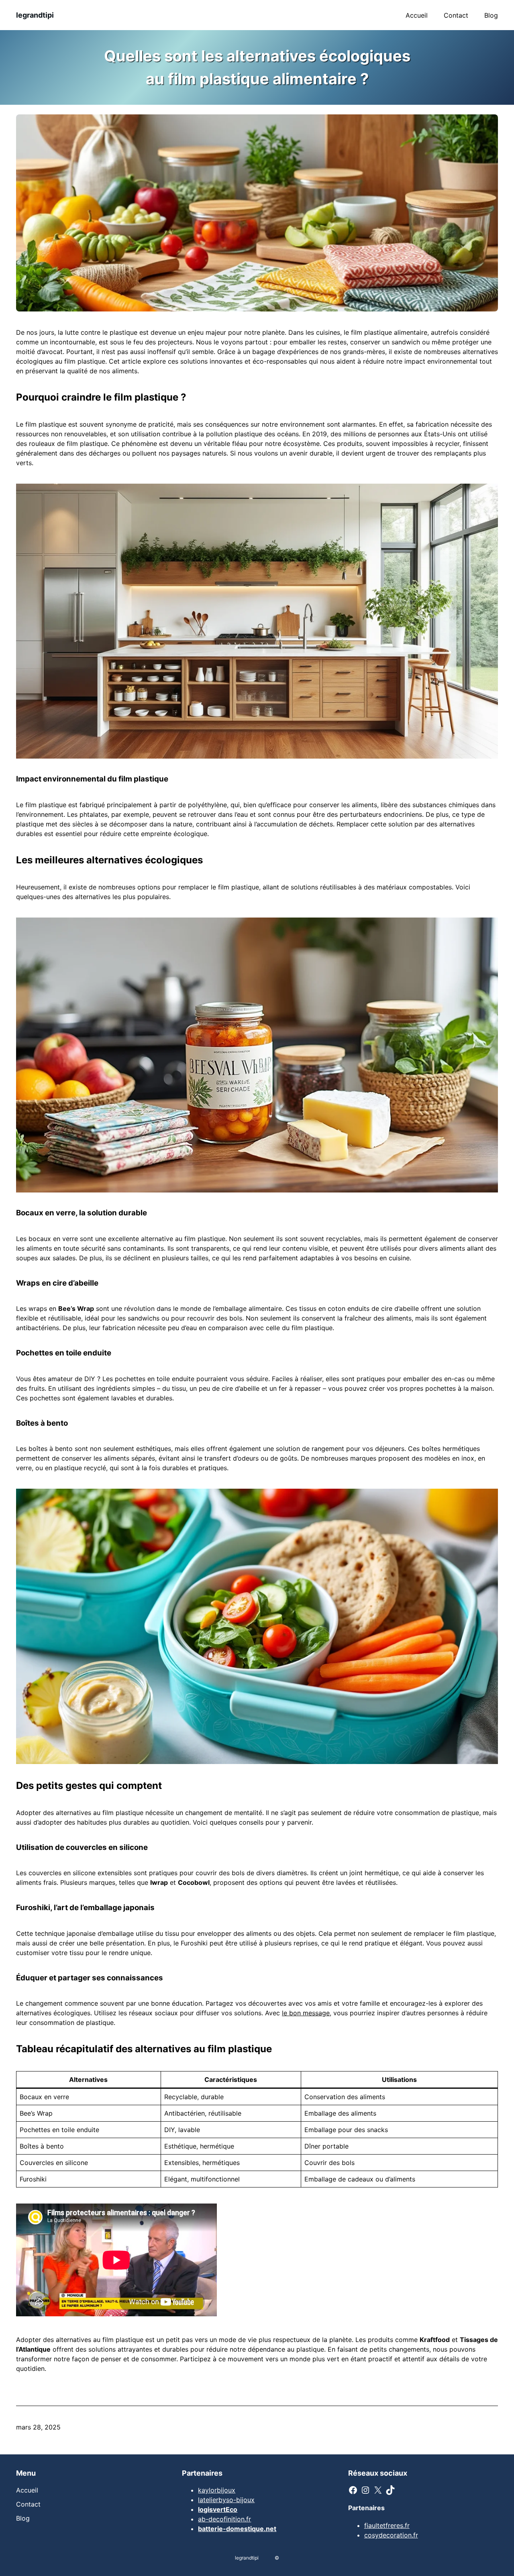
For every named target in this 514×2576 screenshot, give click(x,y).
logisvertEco (218, 2509)
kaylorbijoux (217, 2490)
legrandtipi (35, 15)
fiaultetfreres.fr (387, 2525)
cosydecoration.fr (391, 2535)
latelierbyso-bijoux (226, 2500)
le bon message (306, 2013)
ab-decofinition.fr (224, 2519)
